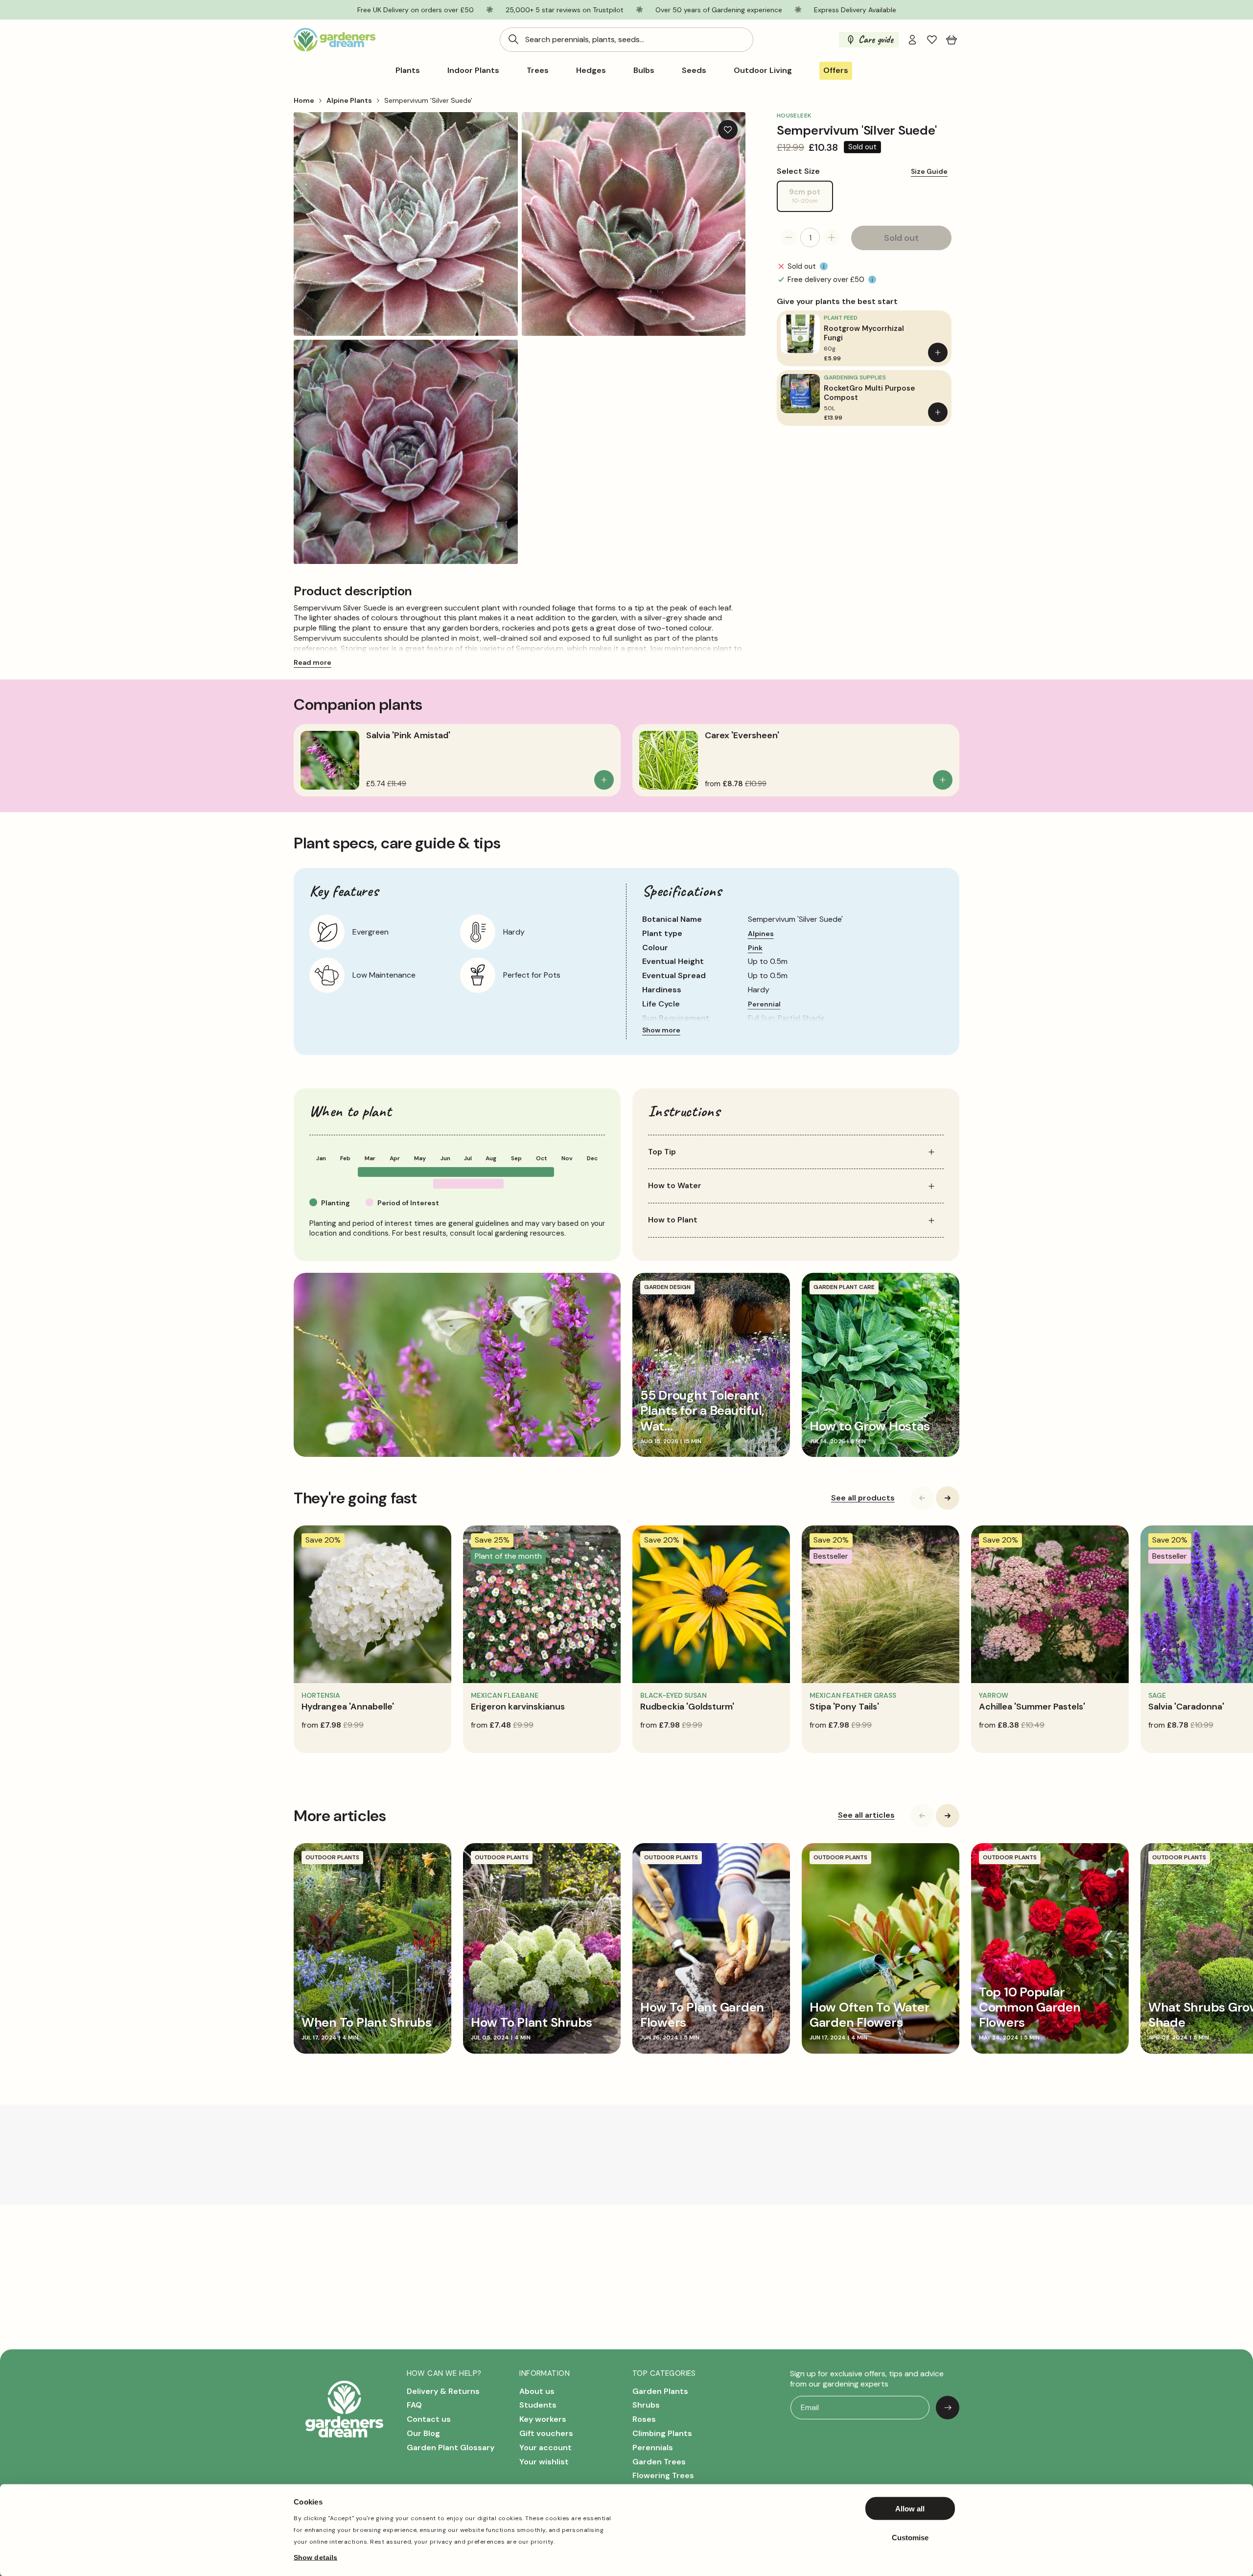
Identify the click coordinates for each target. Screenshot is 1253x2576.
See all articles (866, 1815)
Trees (538, 70)
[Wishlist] (932, 40)
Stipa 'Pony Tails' (844, 1707)
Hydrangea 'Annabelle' (348, 1707)
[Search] (513, 39)
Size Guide (929, 171)
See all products (863, 1498)
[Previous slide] (922, 1498)
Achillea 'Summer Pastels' (1032, 1707)
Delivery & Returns (443, 2391)
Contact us (429, 2419)
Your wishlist (544, 2462)
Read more (313, 662)
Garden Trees (659, 2462)
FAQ (414, 2405)
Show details (315, 2557)
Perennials (653, 2447)
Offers (836, 70)
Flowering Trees (663, 2475)
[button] (951, 40)
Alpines (761, 934)
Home (304, 100)
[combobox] (626, 40)
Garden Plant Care (844, 1287)
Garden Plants (660, 2391)
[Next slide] (948, 1498)
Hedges (591, 70)
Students (538, 2405)
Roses (644, 2419)
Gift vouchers (546, 2433)
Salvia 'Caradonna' (1186, 1707)
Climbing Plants (662, 2433)
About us (537, 2391)
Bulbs (644, 70)
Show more (661, 1030)
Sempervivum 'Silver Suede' (428, 100)
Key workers (543, 2419)
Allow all (910, 2509)
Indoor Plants (473, 70)
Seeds (694, 70)
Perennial (764, 1004)
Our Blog (423, 2433)
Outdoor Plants (332, 1857)
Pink (755, 948)
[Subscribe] (948, 2408)
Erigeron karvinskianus (518, 1707)
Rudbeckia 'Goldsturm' (687, 1707)
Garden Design (667, 1287)
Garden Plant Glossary (451, 2447)
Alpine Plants (349, 100)
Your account (545, 2447)
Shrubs (646, 2405)
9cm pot (811, 199)
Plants (408, 70)
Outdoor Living (763, 70)
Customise (910, 2537)
